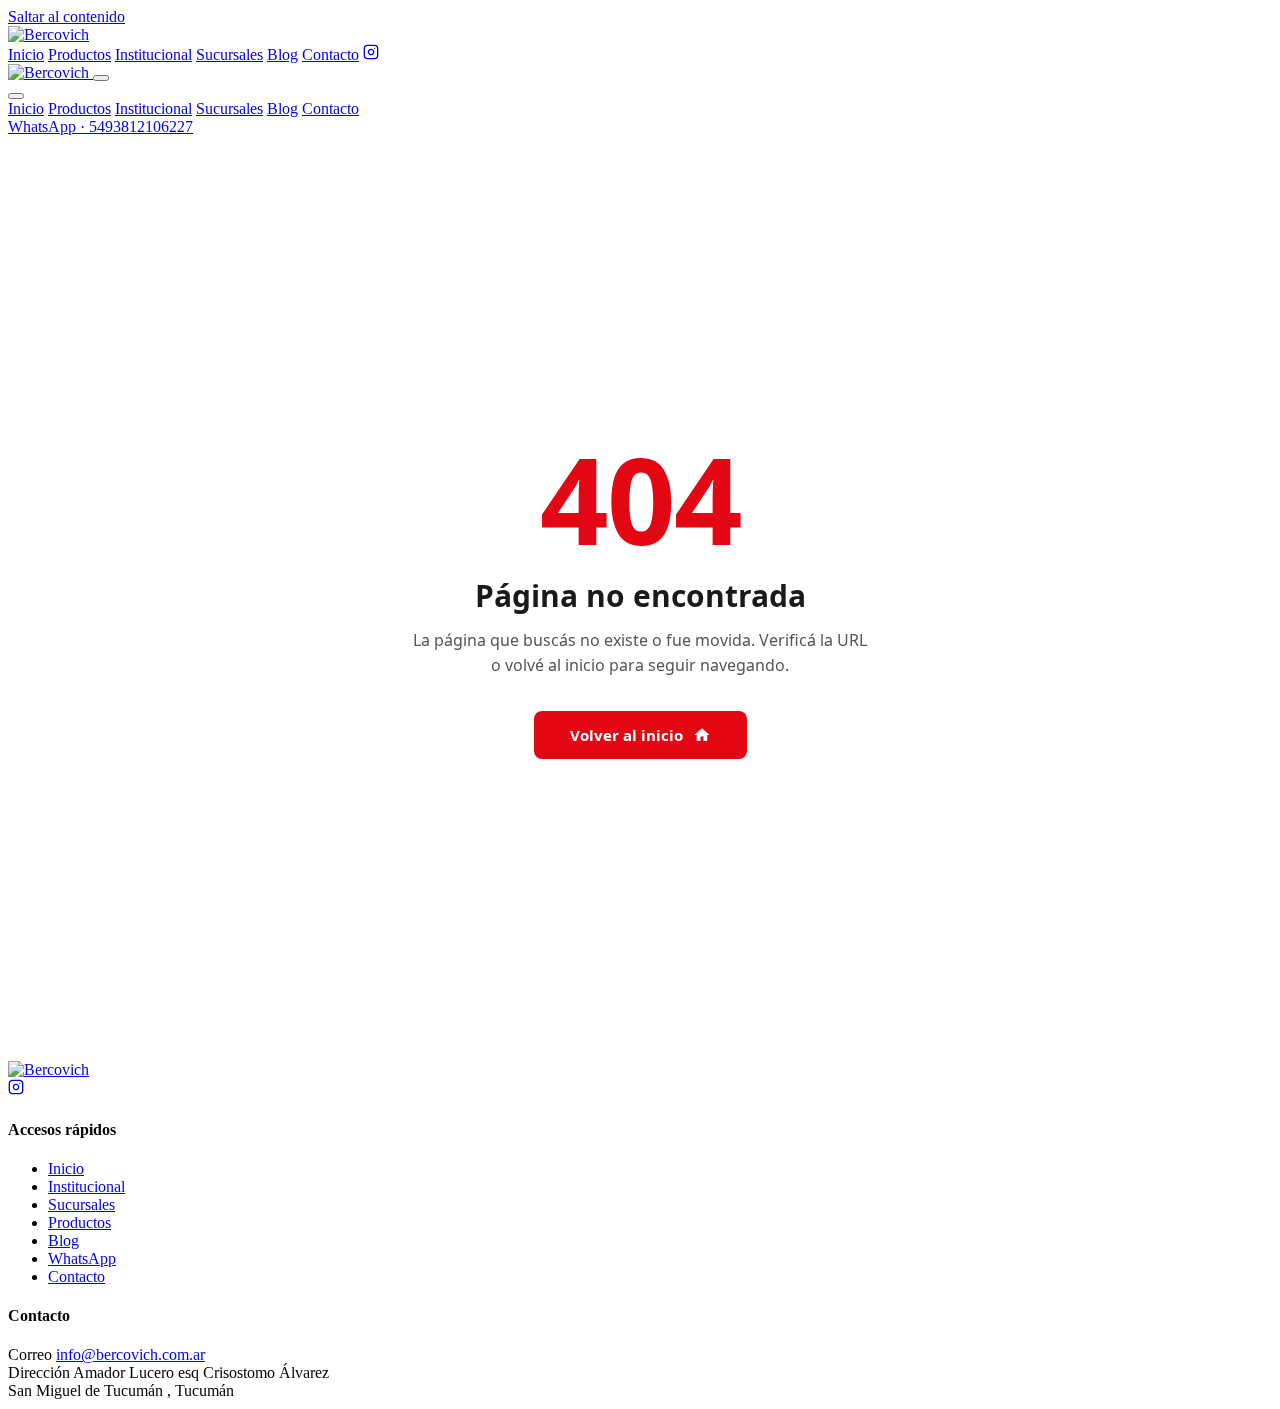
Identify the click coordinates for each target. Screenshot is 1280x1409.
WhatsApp (82, 1258)
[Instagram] (371, 54)
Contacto (330, 54)
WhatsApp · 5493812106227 (100, 126)
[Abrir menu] (101, 78)
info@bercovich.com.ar (130, 1354)
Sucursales (229, 54)
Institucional (153, 54)
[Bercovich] (48, 1069)
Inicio (26, 54)
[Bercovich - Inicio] (48, 34)
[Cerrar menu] (16, 96)
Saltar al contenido (66, 16)
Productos (79, 54)
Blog (282, 54)
